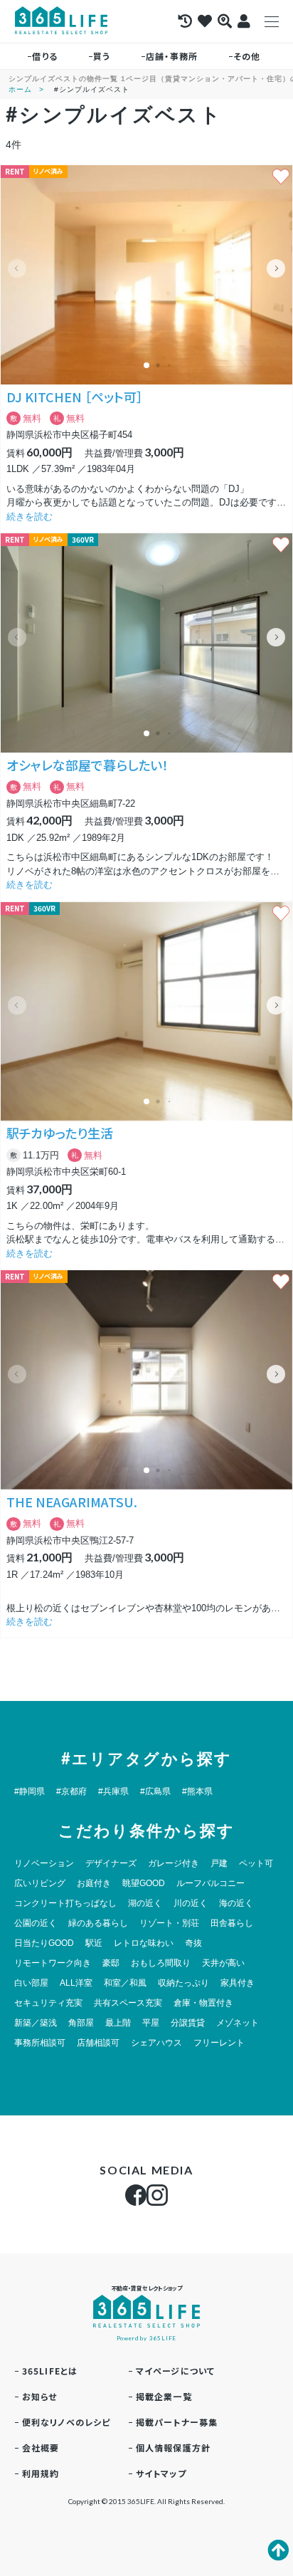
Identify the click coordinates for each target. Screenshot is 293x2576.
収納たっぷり (183, 1983)
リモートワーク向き (53, 1963)
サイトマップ (161, 2473)
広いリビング (40, 1883)
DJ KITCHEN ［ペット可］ (75, 397)
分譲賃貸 (188, 2023)
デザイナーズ (111, 1863)
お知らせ (40, 2396)
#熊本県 (197, 1791)
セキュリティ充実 (48, 2003)
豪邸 (111, 1963)
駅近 (94, 1943)
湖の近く (145, 1903)
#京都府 (71, 1791)
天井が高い (223, 1963)
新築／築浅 (36, 2023)
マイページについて (176, 2371)
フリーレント (219, 2043)
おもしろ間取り (161, 1963)
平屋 (151, 2023)
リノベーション (44, 1863)
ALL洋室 (76, 1983)
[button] (276, 268)
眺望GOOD (144, 1883)
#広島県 (155, 1791)
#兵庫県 (113, 1791)
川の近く (191, 1903)
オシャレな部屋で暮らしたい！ (87, 765)
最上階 (118, 2023)
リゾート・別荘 (169, 1923)
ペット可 (256, 1863)
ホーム (20, 89)
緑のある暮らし (98, 1923)
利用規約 (41, 2473)
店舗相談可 (98, 2043)
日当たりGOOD (44, 1943)
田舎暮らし (232, 1923)
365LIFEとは (50, 2371)
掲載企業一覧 (164, 2396)
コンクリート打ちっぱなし (65, 1903)
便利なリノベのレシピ (66, 2422)
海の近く (236, 1903)
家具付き (238, 1983)
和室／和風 (125, 1983)
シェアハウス (156, 2043)
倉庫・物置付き (203, 2003)
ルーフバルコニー (211, 1883)
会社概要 (41, 2447)
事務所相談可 (40, 2043)
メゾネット (238, 2023)
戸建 (219, 1863)
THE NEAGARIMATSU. (72, 1502)
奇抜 (193, 1943)
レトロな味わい (144, 1943)
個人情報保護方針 (174, 2447)
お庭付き (94, 1883)
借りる (45, 56)
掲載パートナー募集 (177, 2422)
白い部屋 (31, 1983)
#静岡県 (30, 1791)
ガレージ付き (174, 1863)
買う (102, 56)
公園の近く (36, 1923)
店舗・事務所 (172, 56)
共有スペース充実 (128, 2003)
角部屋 (81, 2023)
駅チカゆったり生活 (60, 1133)
